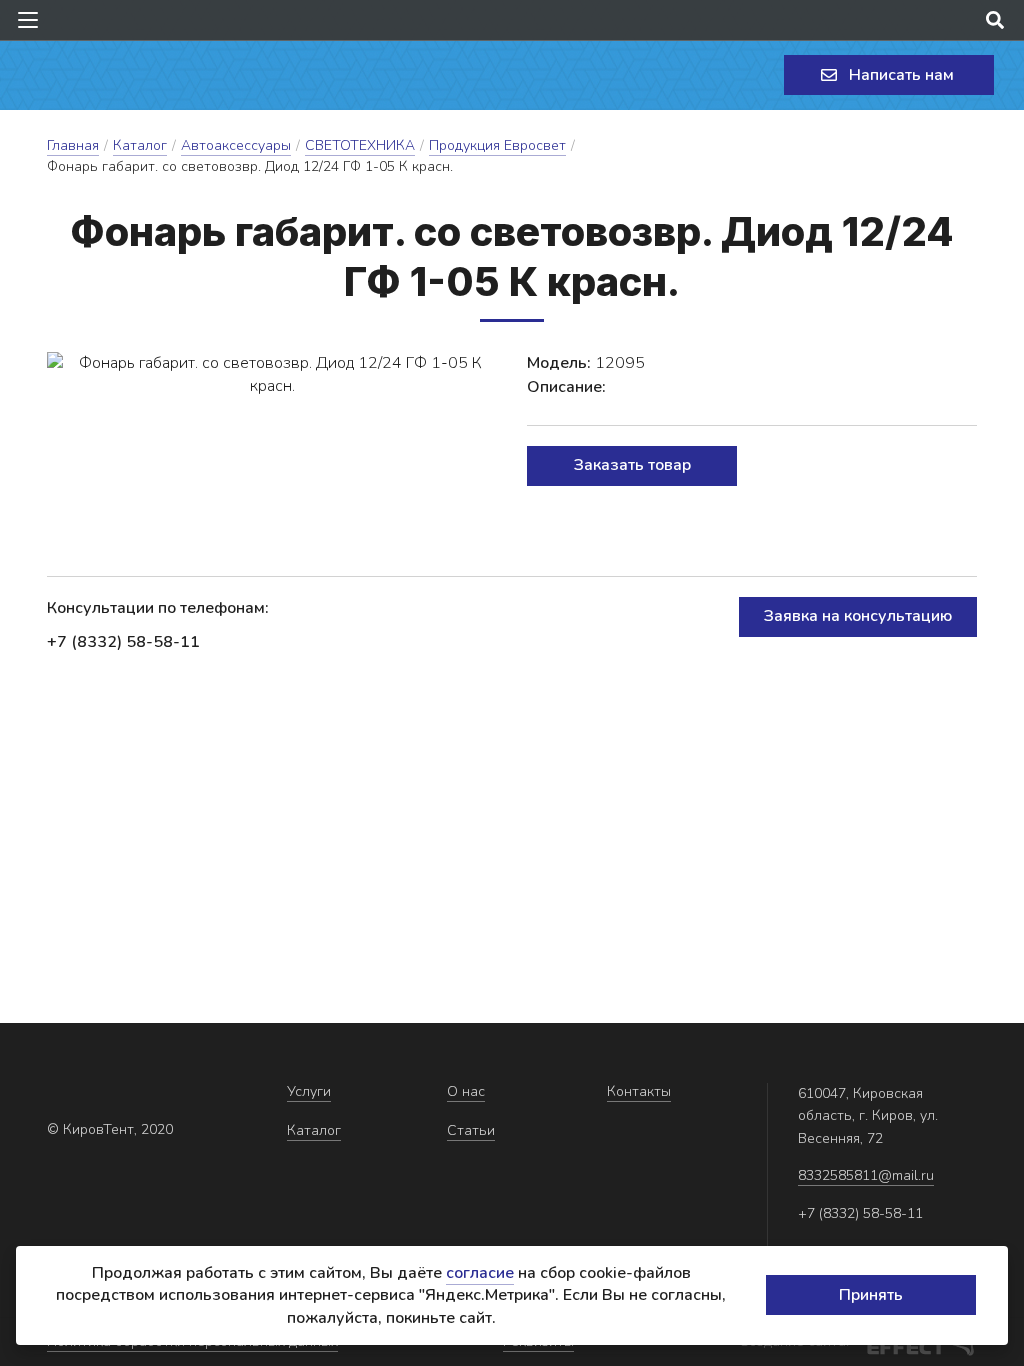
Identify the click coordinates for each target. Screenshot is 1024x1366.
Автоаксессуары (236, 145)
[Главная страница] (105, 75)
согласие (480, 1273)
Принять (871, 1295)
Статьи (471, 1130)
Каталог (140, 145)
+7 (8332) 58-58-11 (123, 642)
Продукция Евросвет (497, 145)
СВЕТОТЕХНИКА (360, 145)
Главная (73, 145)
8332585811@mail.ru (866, 1175)
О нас (466, 1091)
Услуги (309, 1091)
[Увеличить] (272, 374)
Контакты (639, 1091)
